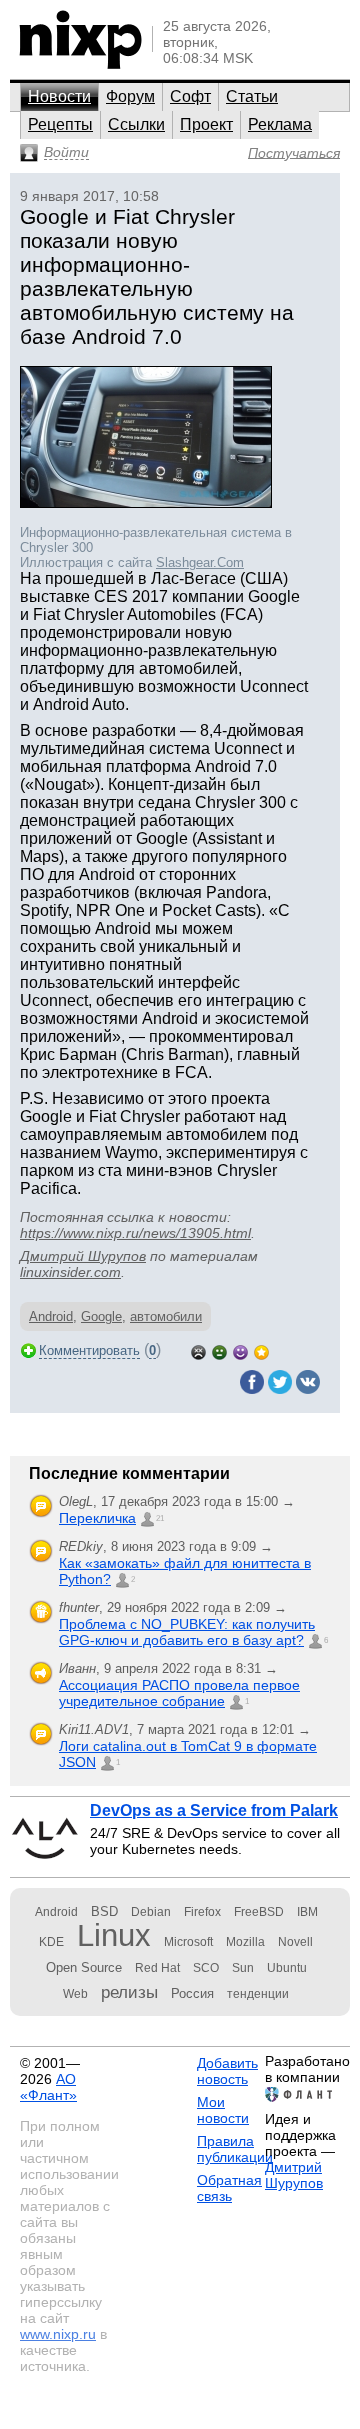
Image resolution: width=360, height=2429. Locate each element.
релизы (129, 1992)
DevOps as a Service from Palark (214, 1810)
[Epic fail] (198, 1350)
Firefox (202, 1912)
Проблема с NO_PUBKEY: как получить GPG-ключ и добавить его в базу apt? (187, 1632)
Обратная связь (229, 2188)
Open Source (84, 1967)
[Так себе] (219, 1350)
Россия (192, 1993)
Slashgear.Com (200, 562)
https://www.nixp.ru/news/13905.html (135, 1233)
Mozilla (245, 1942)
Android (51, 1316)
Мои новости (223, 2110)
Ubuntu (287, 1968)
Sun (243, 1968)
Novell (295, 1942)
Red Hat (157, 1968)
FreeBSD (259, 1912)
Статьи (252, 96)
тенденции (258, 1994)
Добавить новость (227, 2071)
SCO (206, 1968)
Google (101, 1316)
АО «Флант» (48, 2087)
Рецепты (60, 124)
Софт (190, 96)
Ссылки (136, 124)
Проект (206, 124)
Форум (130, 96)
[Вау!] (261, 1350)
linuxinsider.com (70, 1272)
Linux (114, 1935)
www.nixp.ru (58, 2334)
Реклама (280, 124)
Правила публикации (235, 2149)
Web (75, 1994)
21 (160, 1518)
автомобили (166, 1316)
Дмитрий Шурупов (83, 1256)
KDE (51, 1942)
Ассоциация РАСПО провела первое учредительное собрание (179, 1693)
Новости (59, 96)
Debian (151, 1912)
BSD (104, 1911)
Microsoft (188, 1942)
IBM (307, 1912)
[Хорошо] (240, 1350)
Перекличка (97, 1518)
